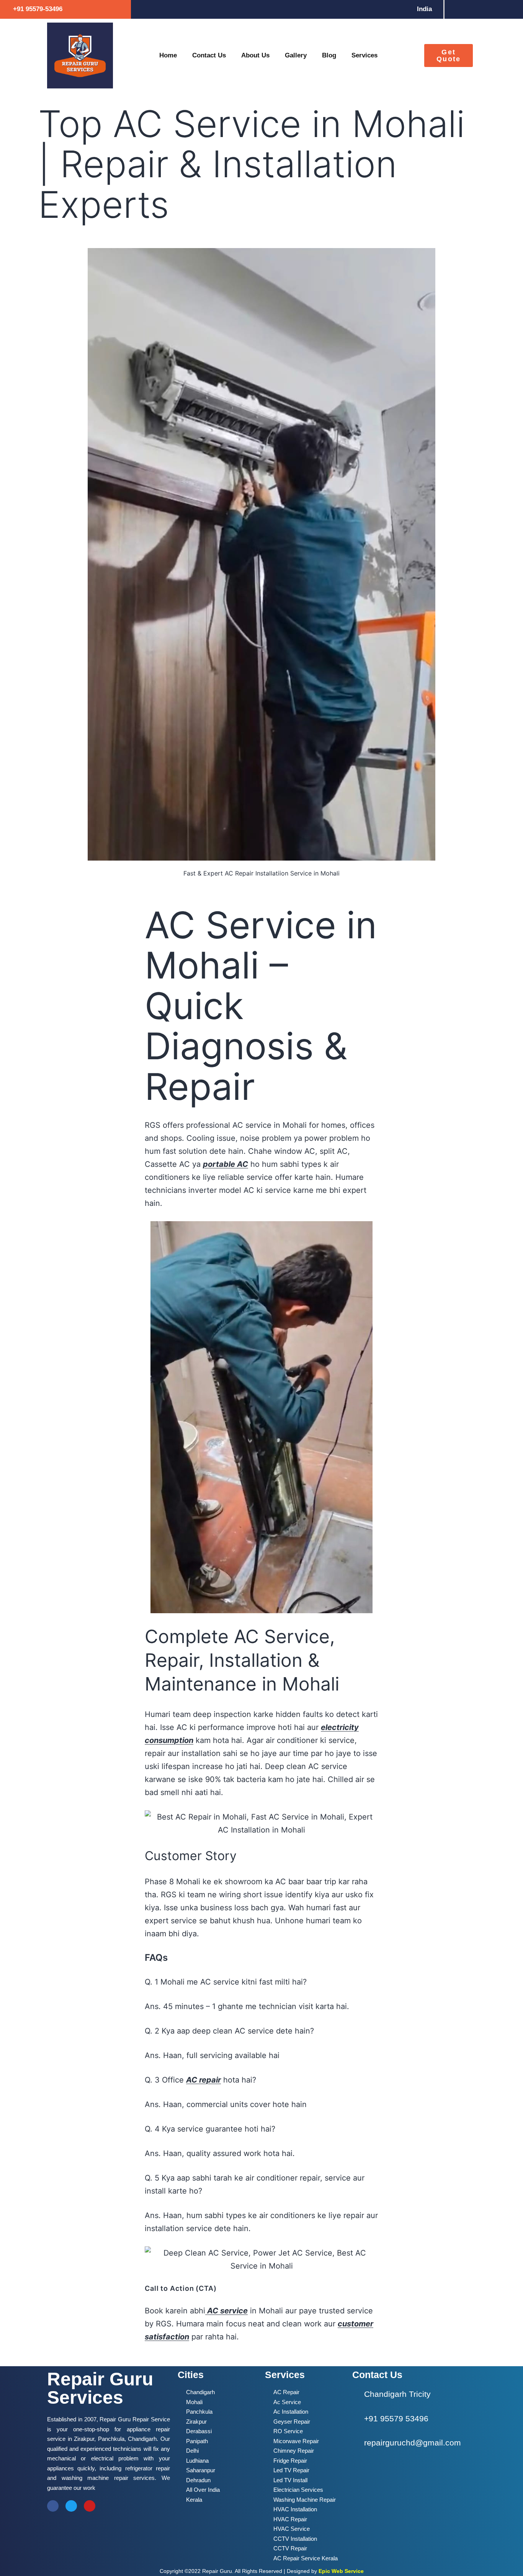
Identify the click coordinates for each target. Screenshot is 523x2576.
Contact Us (209, 55)
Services (364, 55)
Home (168, 55)
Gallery (296, 55)
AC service (226, 2311)
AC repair (203, 2080)
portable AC (226, 1164)
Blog (329, 55)
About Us (255, 55)
